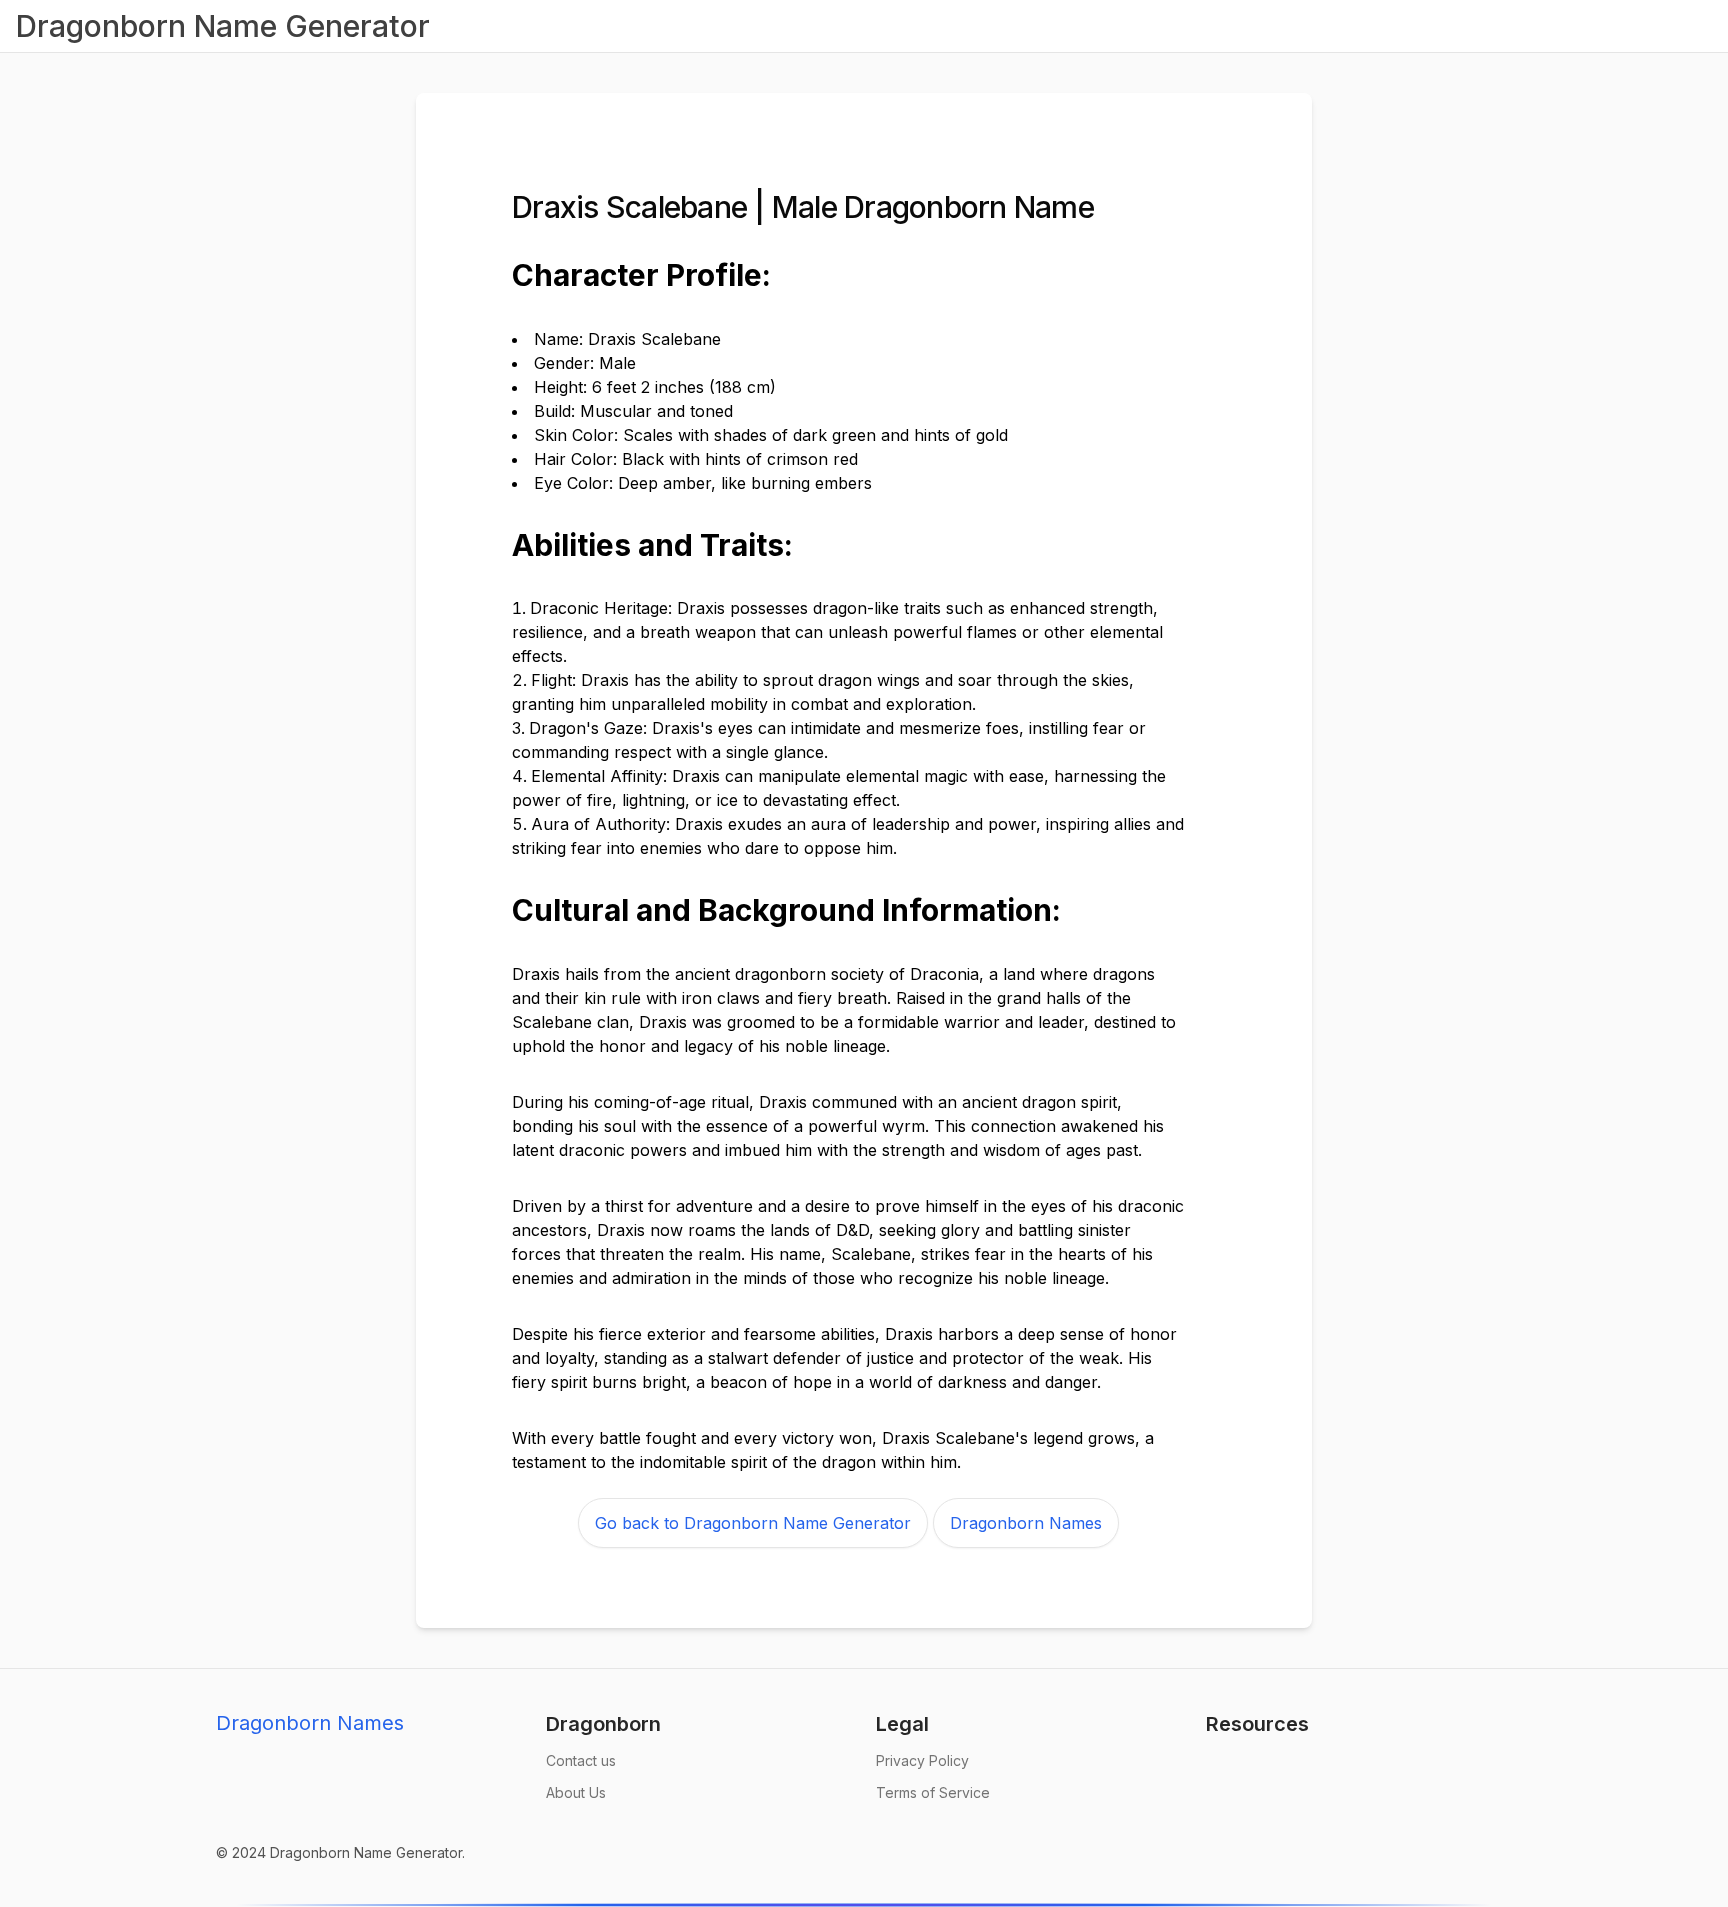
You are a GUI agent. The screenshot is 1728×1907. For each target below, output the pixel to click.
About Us (576, 1792)
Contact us (581, 1760)
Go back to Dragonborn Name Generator (753, 1523)
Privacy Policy (922, 1760)
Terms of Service (933, 1792)
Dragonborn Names (1026, 1523)
